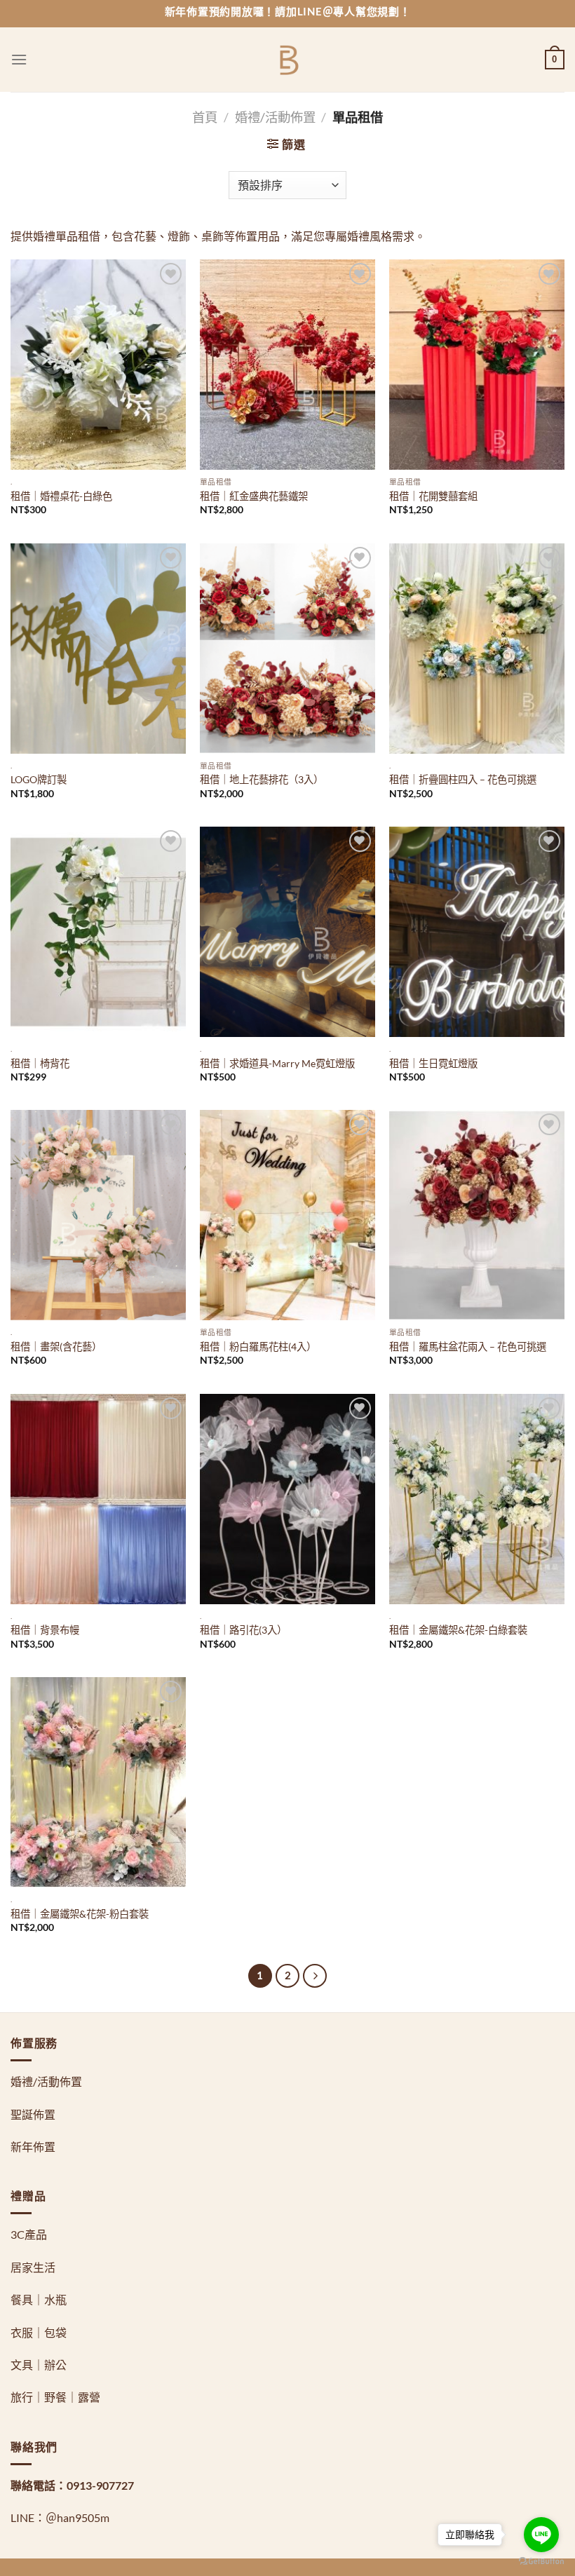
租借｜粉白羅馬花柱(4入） (258, 1347)
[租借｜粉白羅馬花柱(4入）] (287, 1215)
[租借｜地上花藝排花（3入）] (287, 649)
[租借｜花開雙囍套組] (477, 365)
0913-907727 (100, 2485)
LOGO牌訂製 (39, 779)
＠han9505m (77, 2517)
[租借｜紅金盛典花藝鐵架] (287, 365)
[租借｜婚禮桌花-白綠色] (98, 365)
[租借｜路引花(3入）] (287, 1499)
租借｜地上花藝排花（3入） (262, 779)
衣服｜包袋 (39, 2332)
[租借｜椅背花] (98, 932)
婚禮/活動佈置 (275, 117)
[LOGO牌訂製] (98, 649)
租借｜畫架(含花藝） (56, 1347)
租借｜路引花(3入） (243, 1630)
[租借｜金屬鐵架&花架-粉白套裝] (98, 1782)
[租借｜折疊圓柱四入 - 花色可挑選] (477, 649)
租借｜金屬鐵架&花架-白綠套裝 (458, 1630)
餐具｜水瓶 (39, 2299)
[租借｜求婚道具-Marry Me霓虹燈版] (287, 932)
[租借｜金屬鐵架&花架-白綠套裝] (477, 1499)
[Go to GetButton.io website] (541, 2562)
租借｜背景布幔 (45, 1630)
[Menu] (19, 59)
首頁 (205, 117)
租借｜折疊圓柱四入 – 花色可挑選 (463, 779)
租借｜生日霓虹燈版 (433, 1063)
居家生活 (33, 2267)
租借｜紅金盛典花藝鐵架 (254, 496)
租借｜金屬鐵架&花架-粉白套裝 (80, 1914)
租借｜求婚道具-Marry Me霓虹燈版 (277, 1063)
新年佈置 (33, 2147)
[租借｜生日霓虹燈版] (477, 932)
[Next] (315, 1976)
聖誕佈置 (33, 2114)
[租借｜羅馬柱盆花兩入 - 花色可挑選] (477, 1215)
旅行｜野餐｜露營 (55, 2397)
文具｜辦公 (39, 2365)
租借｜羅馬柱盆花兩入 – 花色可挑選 (468, 1347)
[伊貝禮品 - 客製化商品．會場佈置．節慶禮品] (288, 60)
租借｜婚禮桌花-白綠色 (61, 496)
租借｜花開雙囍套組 (433, 496)
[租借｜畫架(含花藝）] (98, 1215)
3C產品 (29, 2234)
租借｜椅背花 (40, 1063)
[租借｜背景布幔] (98, 1499)
